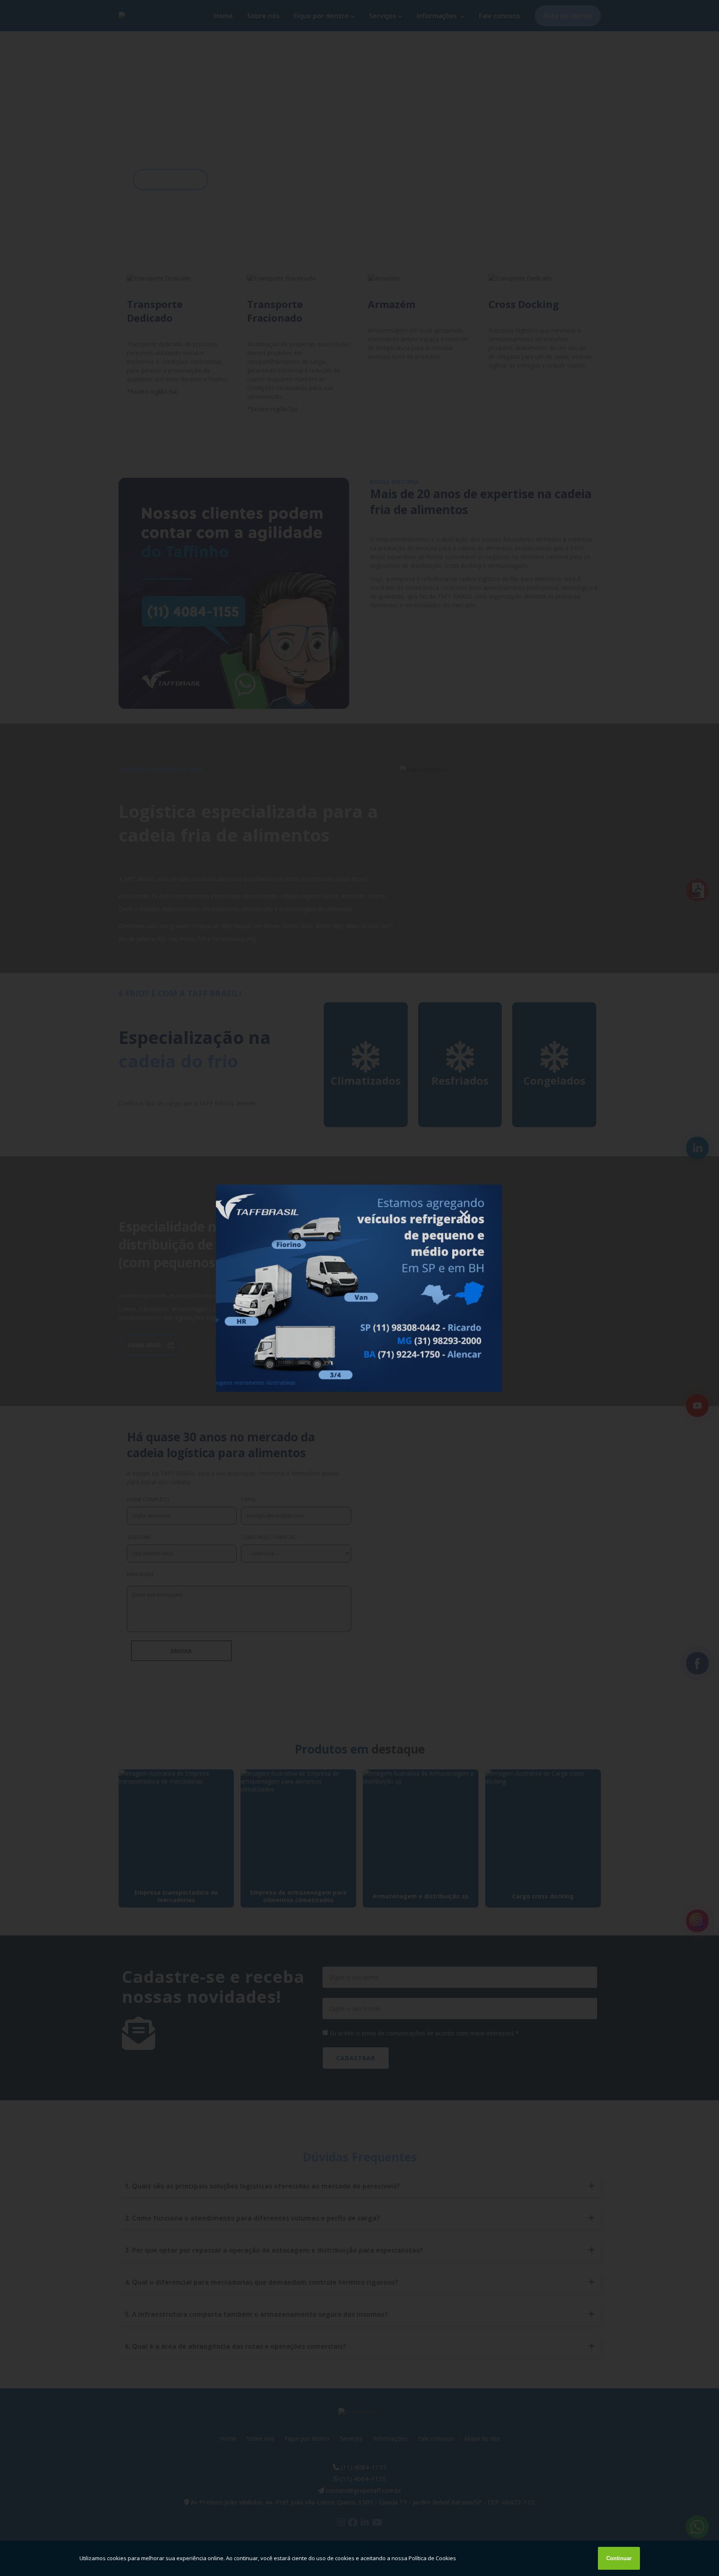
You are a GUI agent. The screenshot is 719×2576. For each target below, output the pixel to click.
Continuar (619, 2558)
